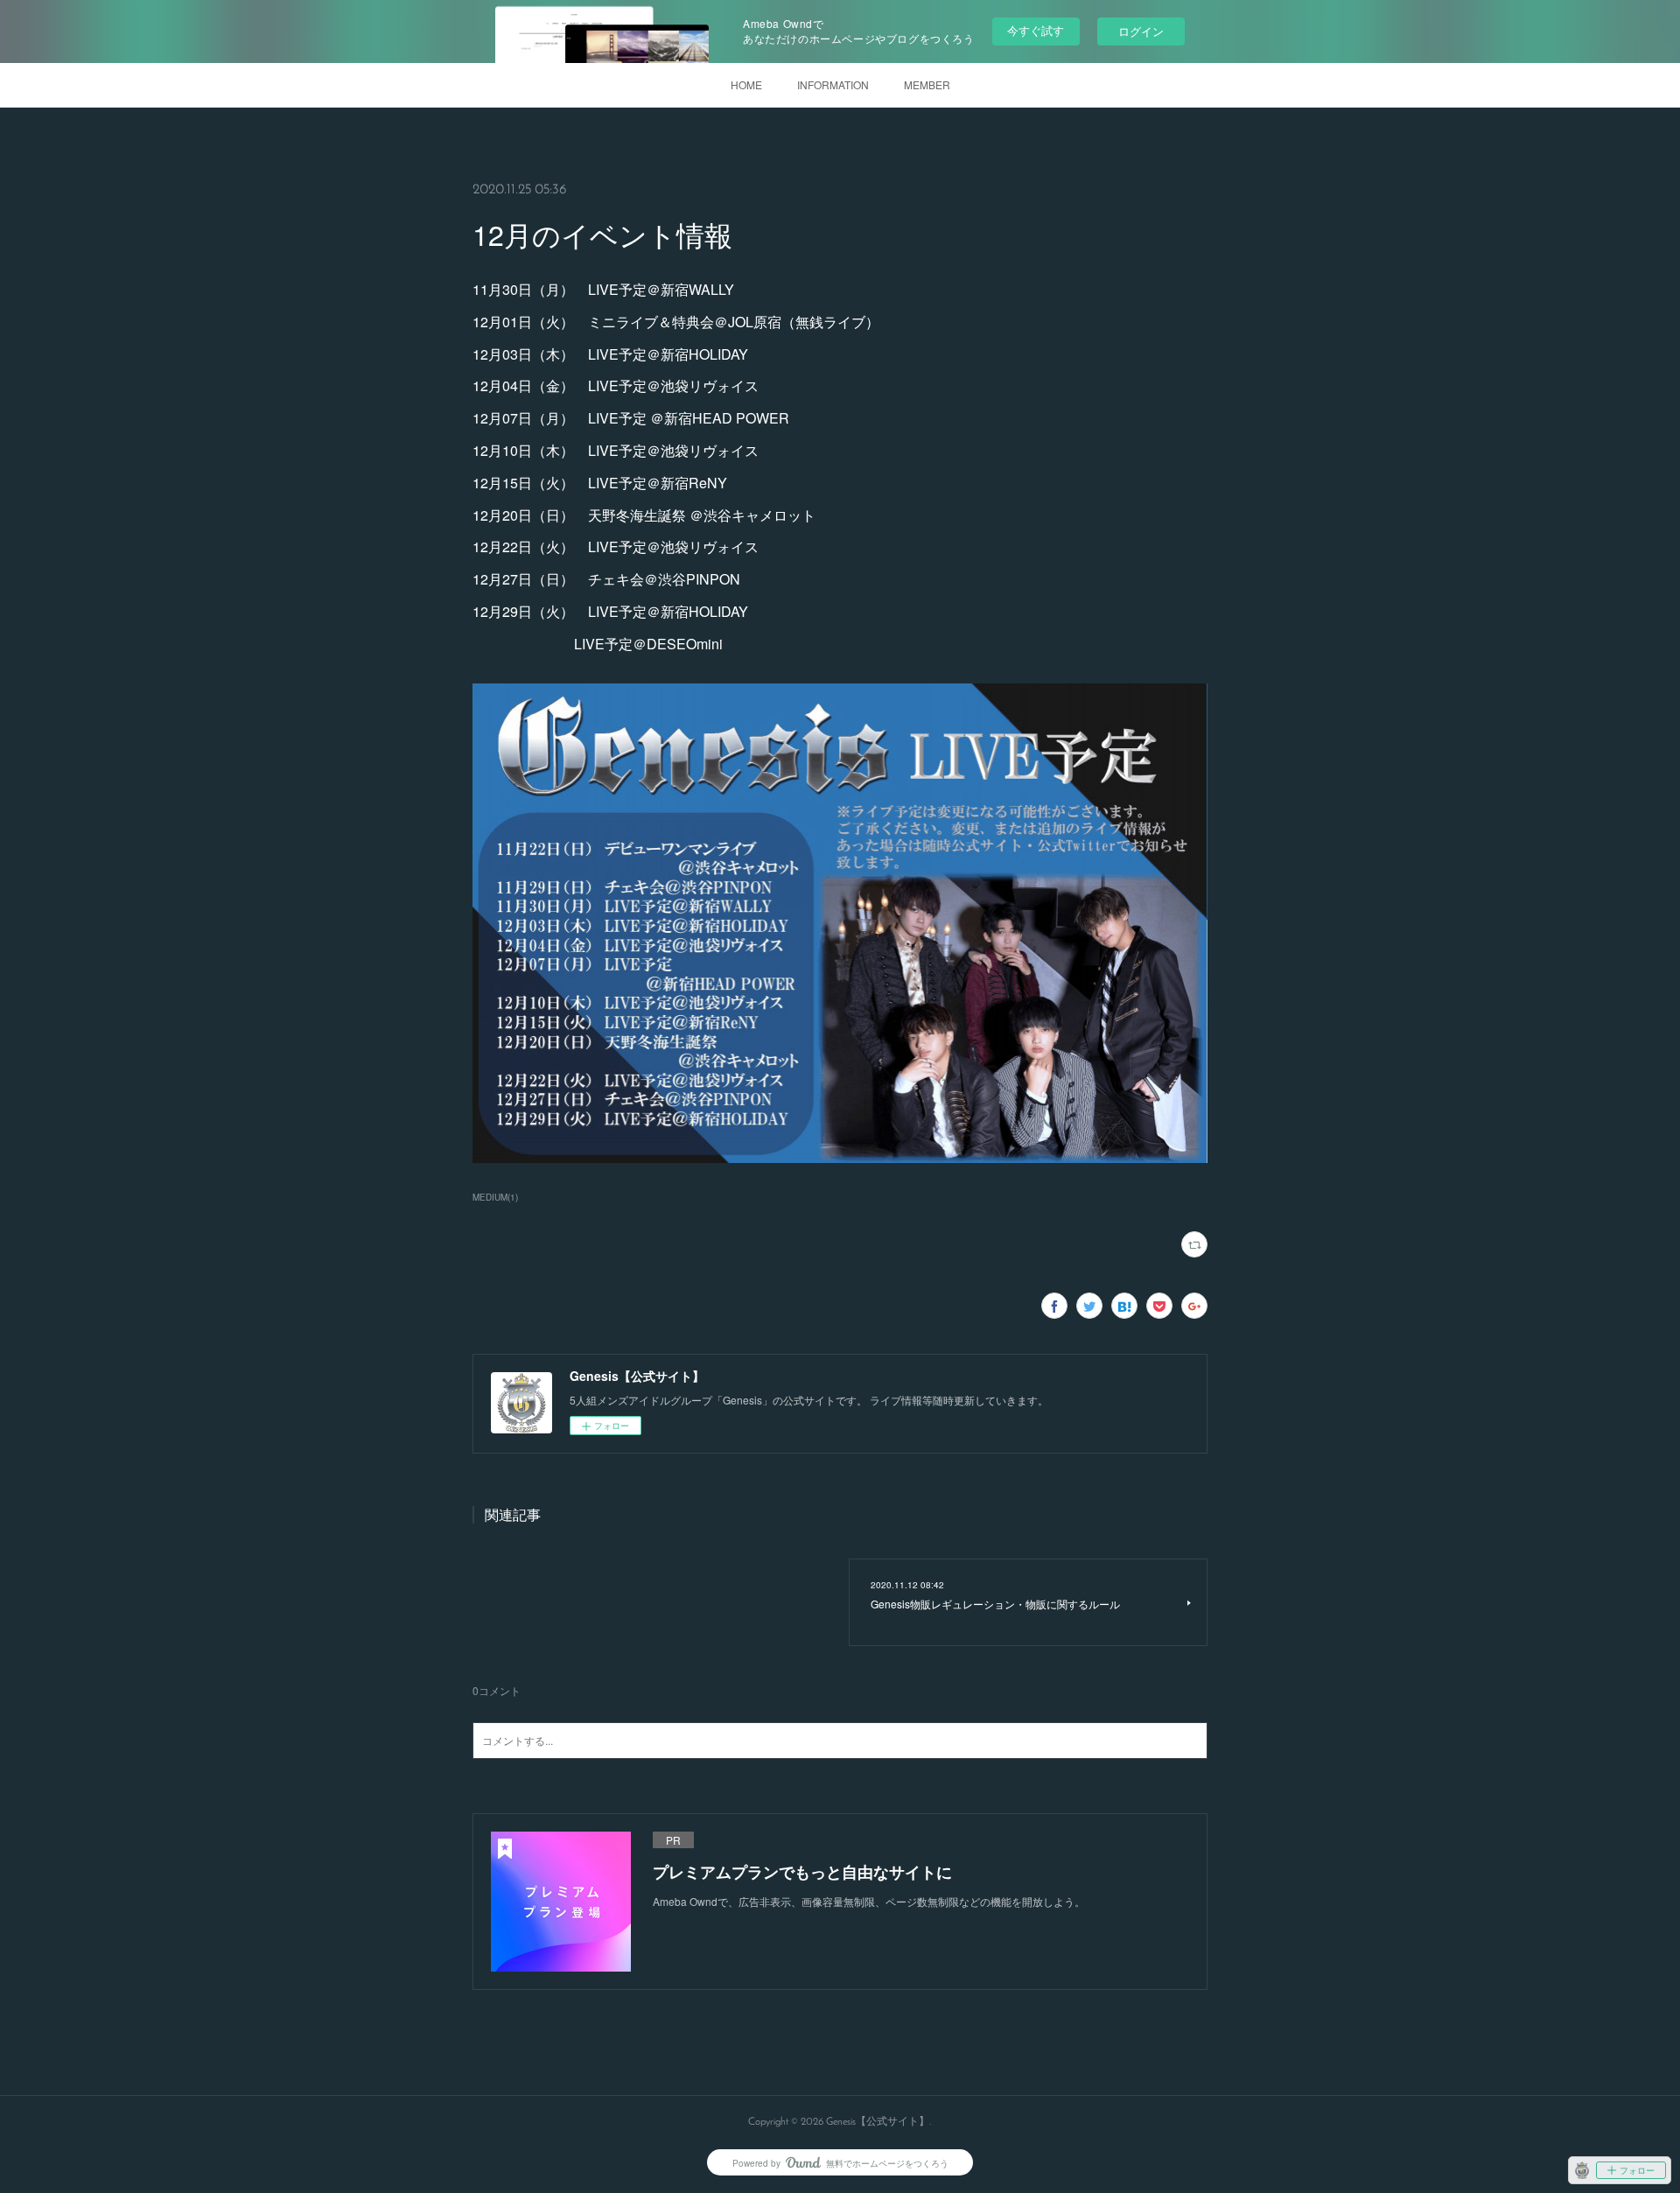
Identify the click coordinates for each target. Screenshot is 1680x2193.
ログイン (1141, 31)
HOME (746, 84)
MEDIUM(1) (495, 1197)
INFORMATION (833, 84)
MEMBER (927, 84)
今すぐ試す (1036, 30)
